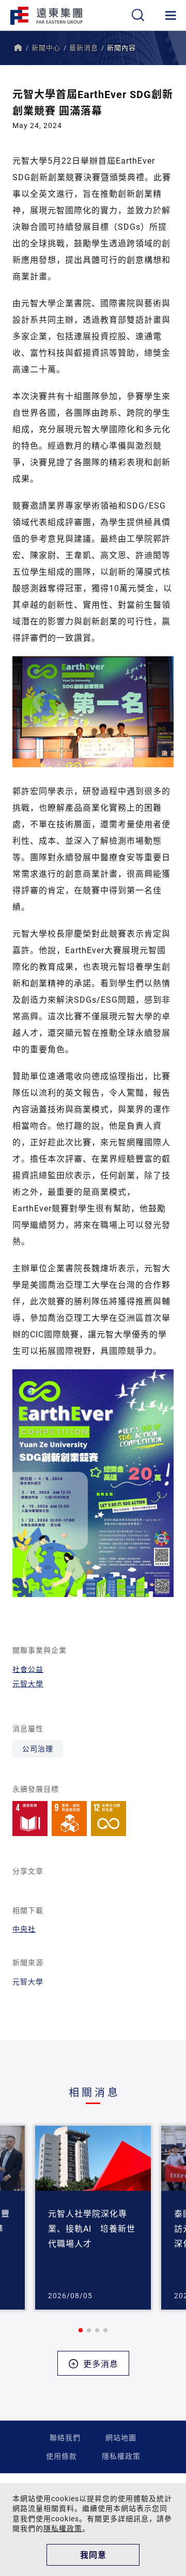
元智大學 (28, 1684)
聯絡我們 (65, 2437)
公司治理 (38, 1749)
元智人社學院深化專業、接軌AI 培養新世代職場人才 (92, 2228)
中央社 (24, 1929)
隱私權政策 (121, 2456)
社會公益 (28, 1669)
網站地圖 (121, 2437)
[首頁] (18, 48)
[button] (81, 2330)
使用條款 (61, 2456)
